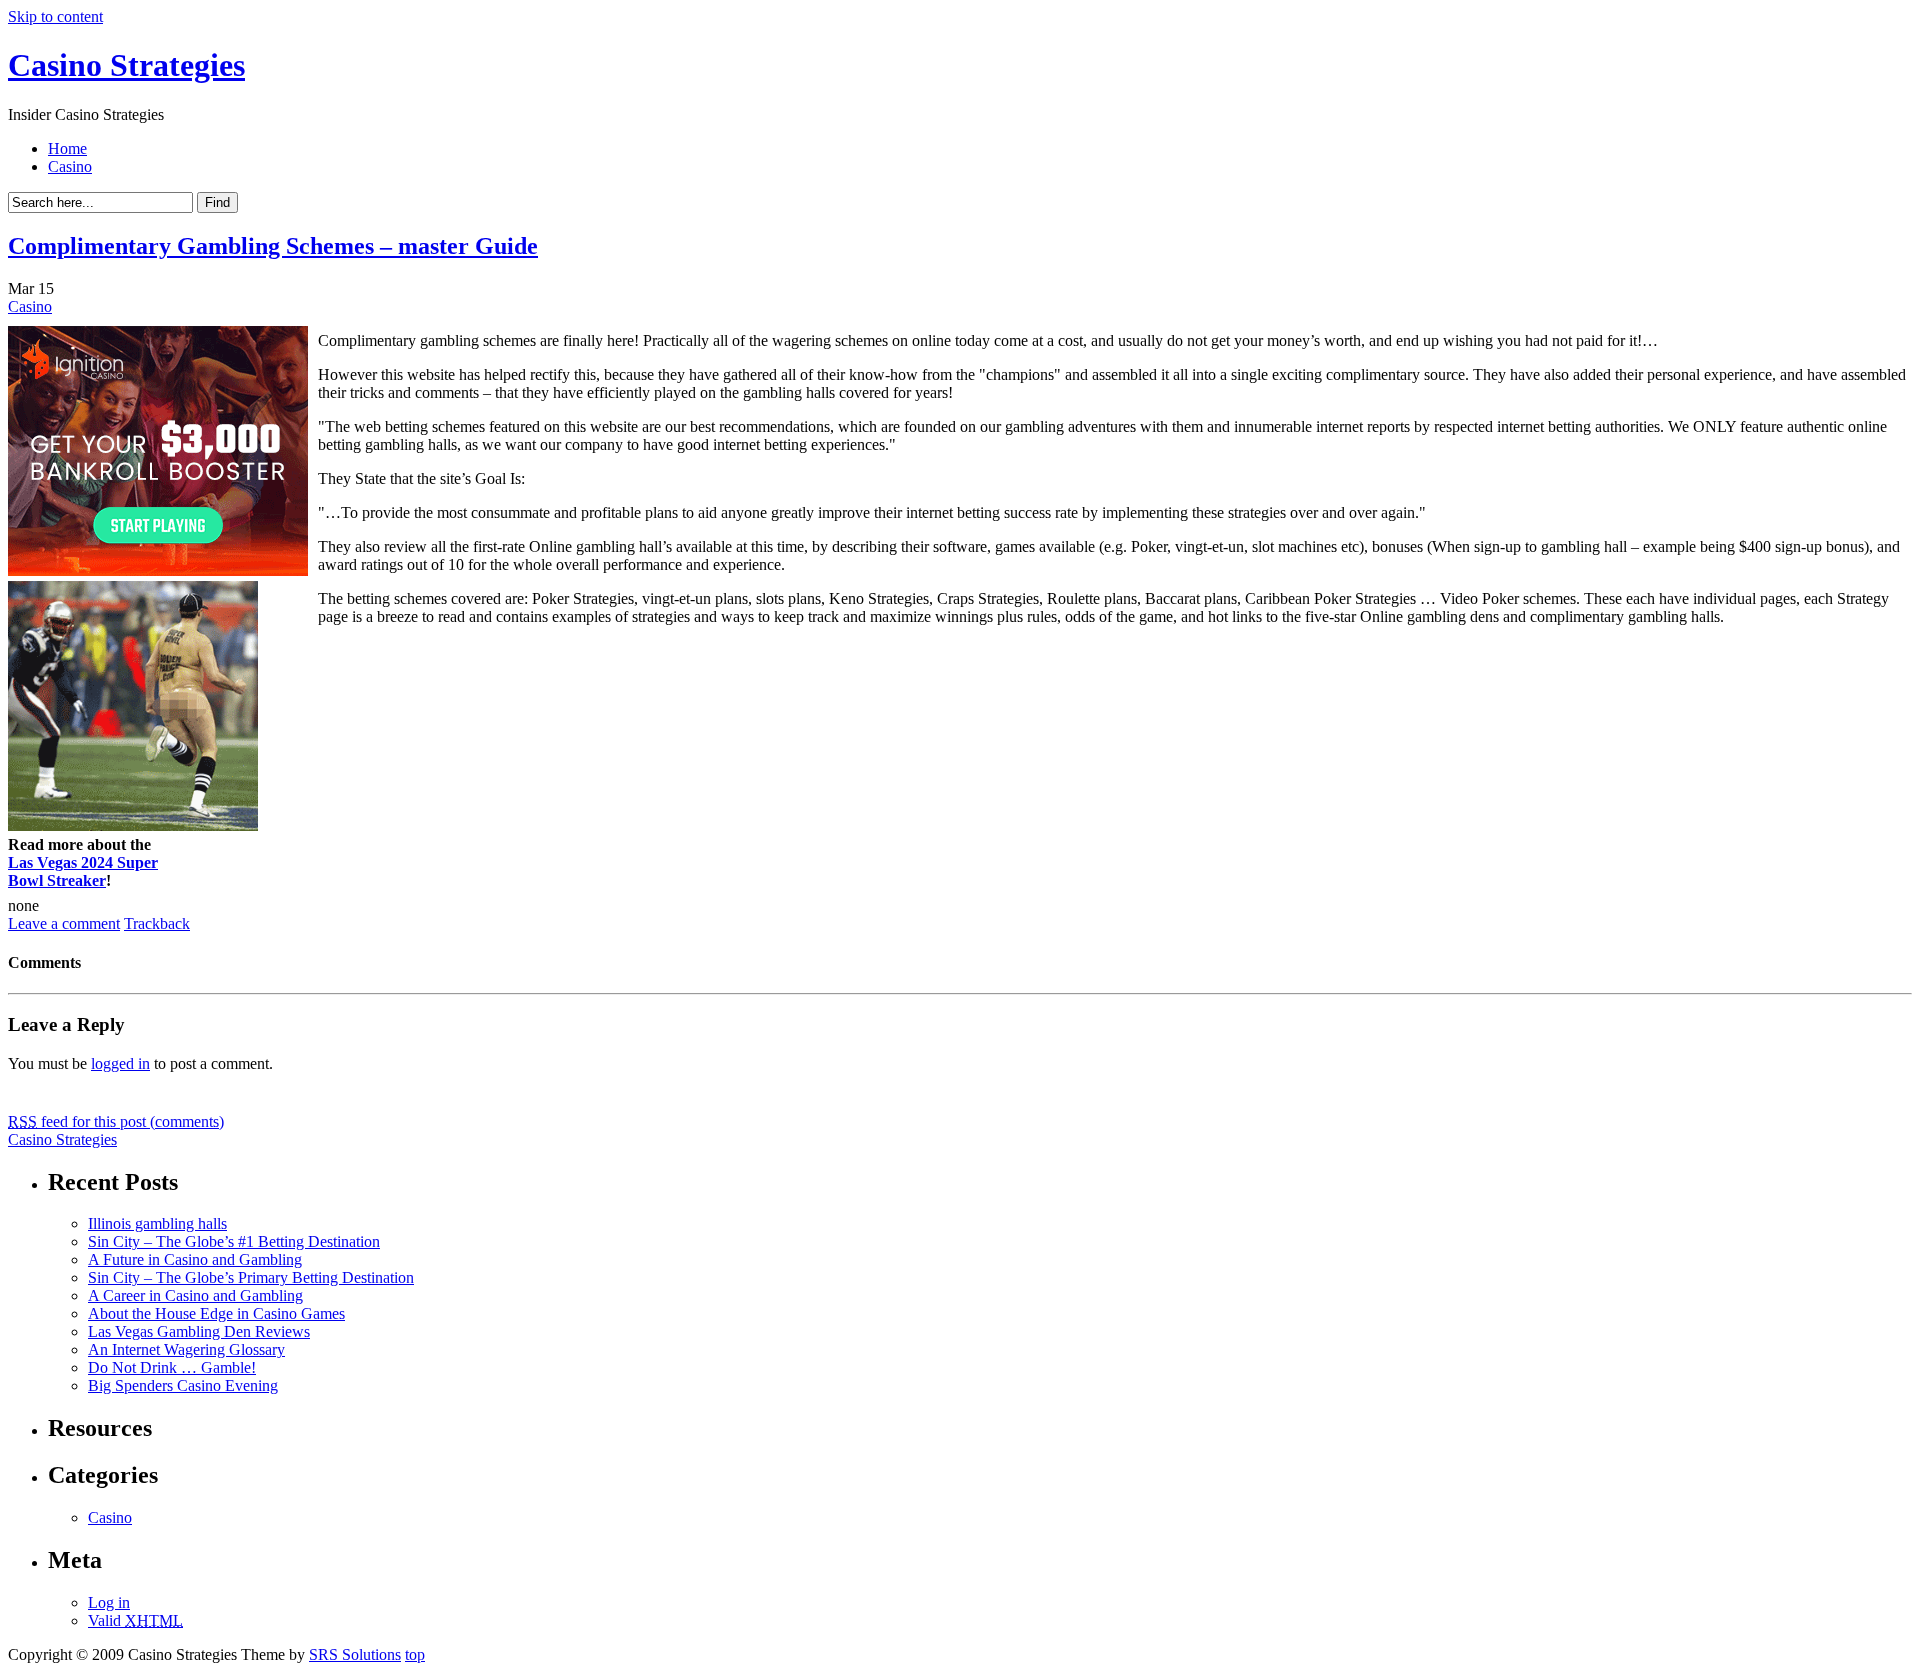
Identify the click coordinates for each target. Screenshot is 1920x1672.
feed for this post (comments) (116, 1121)
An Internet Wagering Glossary (186, 1349)
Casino (70, 166)
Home (67, 148)
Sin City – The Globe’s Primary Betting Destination (251, 1277)
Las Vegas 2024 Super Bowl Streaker (83, 871)
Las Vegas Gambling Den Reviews (199, 1331)
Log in (109, 1602)
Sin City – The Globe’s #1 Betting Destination (234, 1241)
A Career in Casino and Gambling (195, 1295)
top (415, 1654)
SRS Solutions (355, 1654)
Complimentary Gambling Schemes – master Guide (273, 246)
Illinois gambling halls (157, 1223)
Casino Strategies (126, 65)
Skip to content (55, 16)
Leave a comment (64, 923)
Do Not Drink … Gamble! (172, 1367)
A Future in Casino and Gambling (195, 1259)
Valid (135, 1620)
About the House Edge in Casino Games (216, 1313)
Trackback (157, 923)
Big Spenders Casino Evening (183, 1385)
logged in (120, 1063)
